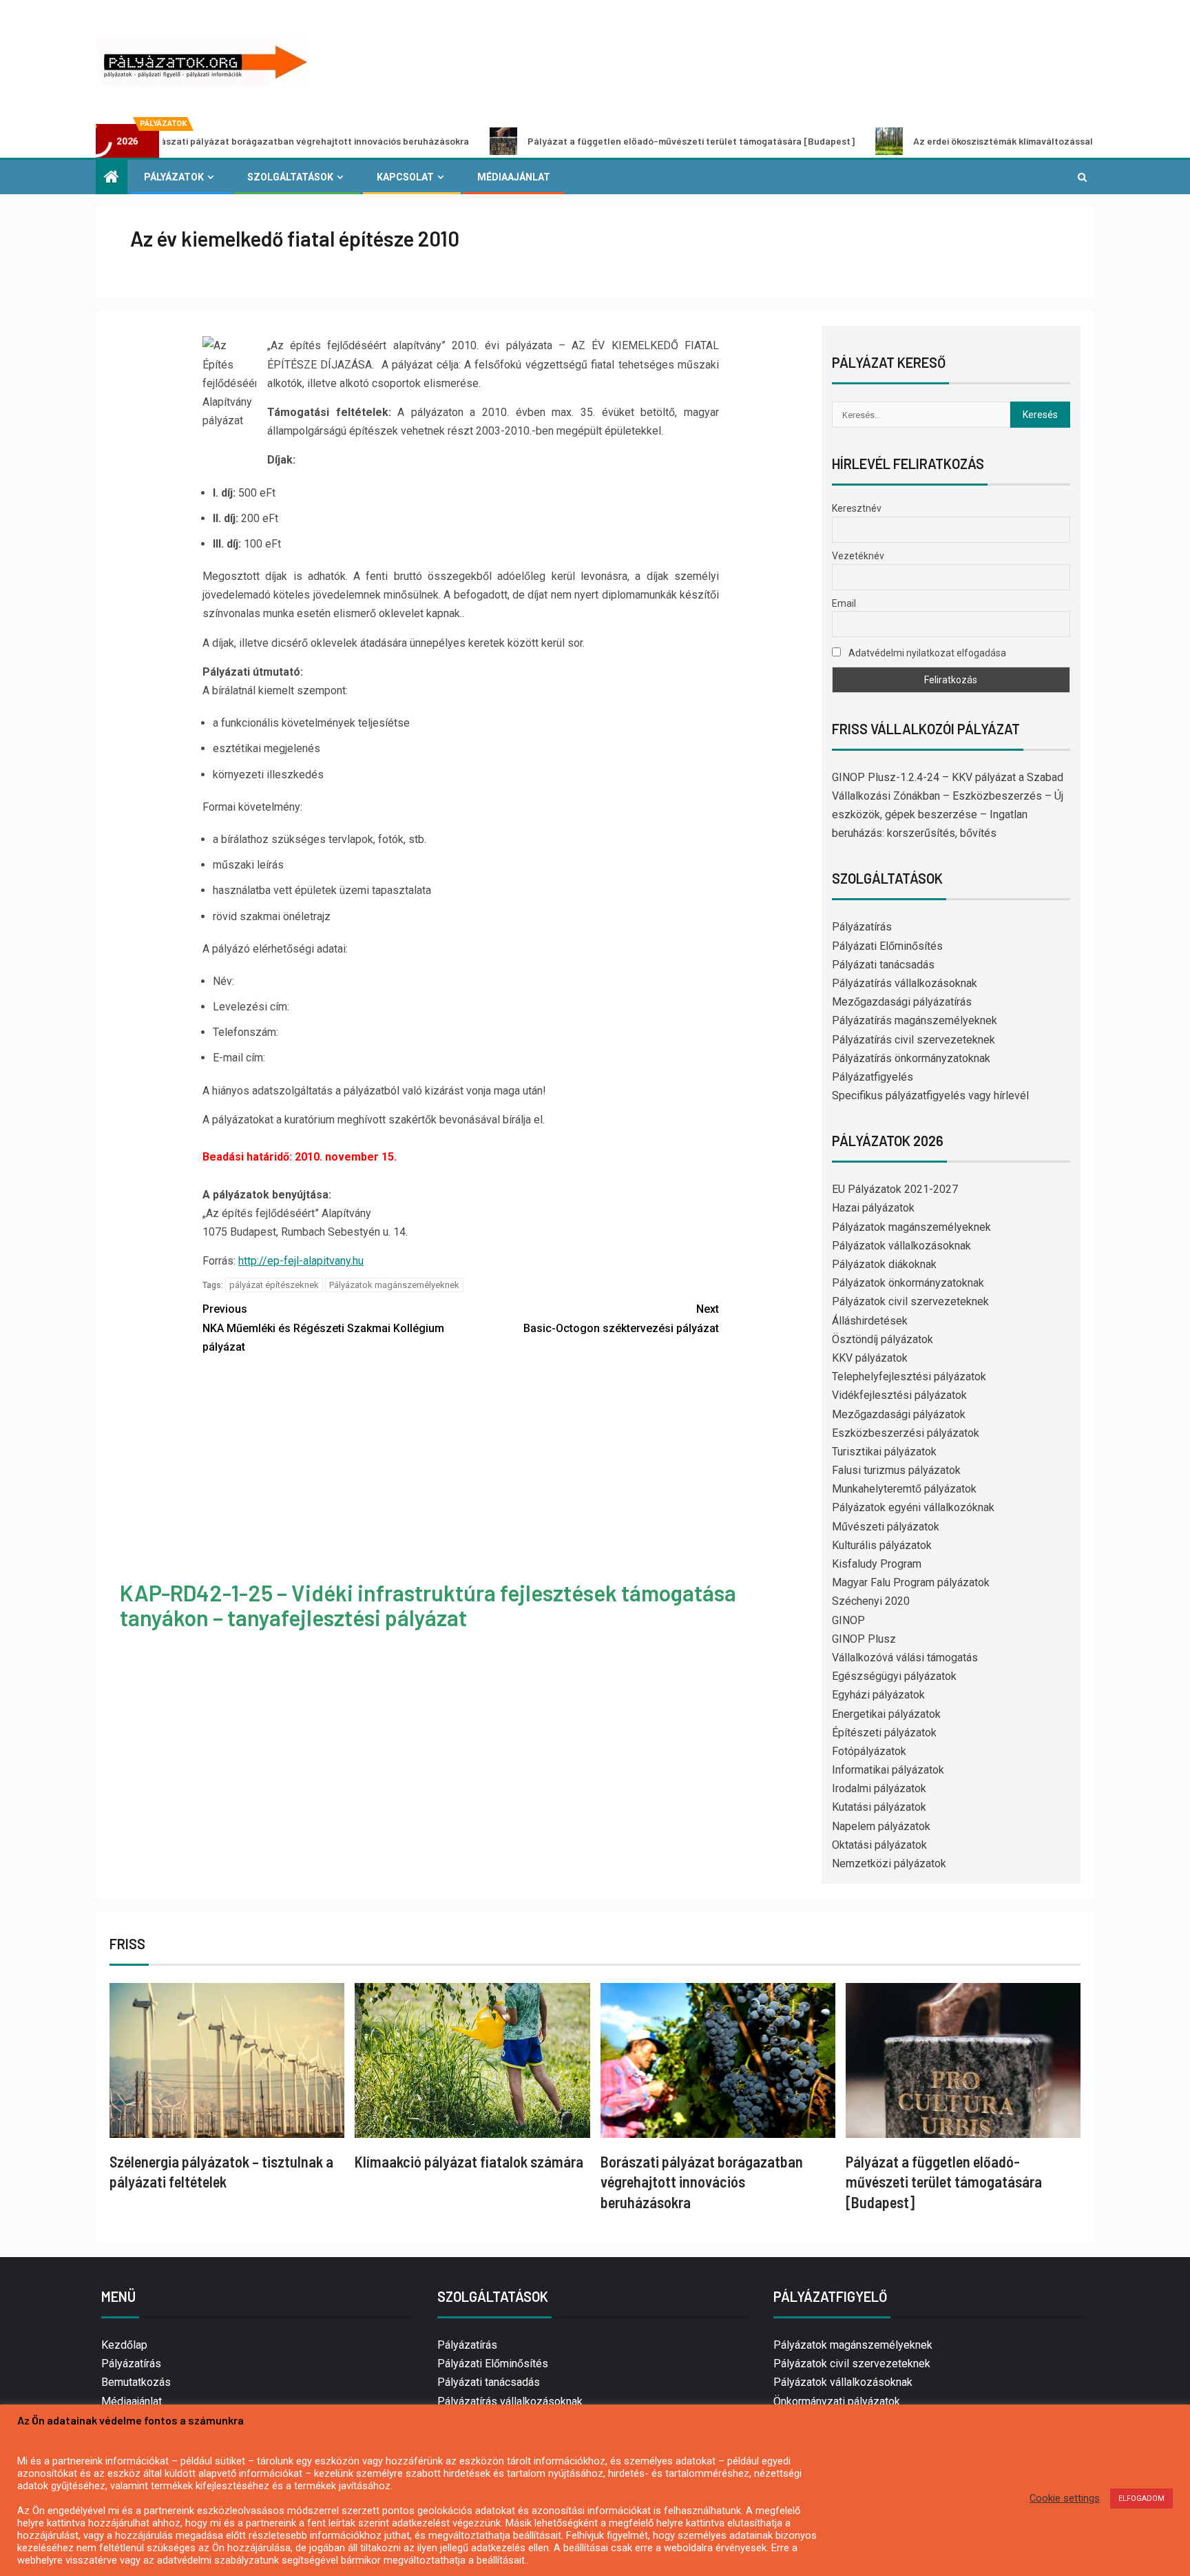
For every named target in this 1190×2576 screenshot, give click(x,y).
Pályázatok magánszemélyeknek (394, 1285)
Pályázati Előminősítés (887, 946)
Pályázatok (174, 177)
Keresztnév (857, 508)
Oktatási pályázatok (879, 1845)
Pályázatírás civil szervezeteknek (914, 1040)
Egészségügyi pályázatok (894, 1676)
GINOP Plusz (864, 1639)
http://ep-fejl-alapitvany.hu (301, 1261)
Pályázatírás (862, 927)
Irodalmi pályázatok (879, 1788)
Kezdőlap (124, 2345)
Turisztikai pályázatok (884, 1452)
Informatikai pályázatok (888, 1770)
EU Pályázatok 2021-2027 (895, 1189)
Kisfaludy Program (877, 1564)
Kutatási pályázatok (879, 1807)
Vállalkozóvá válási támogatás (905, 1658)
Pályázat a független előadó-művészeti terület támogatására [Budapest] (586, 141)
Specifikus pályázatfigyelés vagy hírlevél (930, 1095)
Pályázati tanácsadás (883, 965)
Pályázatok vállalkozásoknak (901, 1246)
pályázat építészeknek (274, 1285)
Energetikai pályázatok (886, 1714)
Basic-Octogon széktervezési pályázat (621, 1318)
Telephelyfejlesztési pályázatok (909, 1377)
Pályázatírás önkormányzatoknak (911, 1058)
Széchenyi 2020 (871, 1601)
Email (844, 603)
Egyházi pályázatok (878, 1695)
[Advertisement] (461, 1470)
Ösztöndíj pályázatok (883, 1339)
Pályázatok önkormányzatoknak (908, 1283)
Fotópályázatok (869, 1751)
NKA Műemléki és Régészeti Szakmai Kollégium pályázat (323, 1328)
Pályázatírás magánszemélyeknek (915, 1020)
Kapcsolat (405, 177)
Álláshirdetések (870, 1321)
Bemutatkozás (136, 2382)
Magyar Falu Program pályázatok (911, 1582)
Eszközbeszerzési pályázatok (906, 1433)
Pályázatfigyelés (873, 1077)
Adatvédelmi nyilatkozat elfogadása (926, 653)
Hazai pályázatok (873, 1208)
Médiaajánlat (514, 177)
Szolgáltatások (290, 177)
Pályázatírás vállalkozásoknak (905, 983)
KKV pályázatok (870, 1358)
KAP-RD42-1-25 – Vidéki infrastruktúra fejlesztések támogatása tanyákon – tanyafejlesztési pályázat (428, 1604)
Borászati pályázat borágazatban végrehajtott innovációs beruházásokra (702, 2182)
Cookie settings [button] (1065, 2498)
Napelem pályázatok (881, 1826)
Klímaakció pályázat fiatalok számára (469, 2161)
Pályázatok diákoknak (884, 1264)
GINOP (848, 1620)
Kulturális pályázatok (882, 1545)
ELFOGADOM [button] (1141, 2499)
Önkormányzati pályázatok (837, 2401)
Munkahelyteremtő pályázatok (904, 1489)
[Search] (1082, 177)
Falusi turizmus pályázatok (896, 1470)
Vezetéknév (858, 556)
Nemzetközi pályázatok (889, 1863)
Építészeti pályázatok (884, 1733)
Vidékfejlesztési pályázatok (899, 1395)
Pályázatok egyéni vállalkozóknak (913, 1507)
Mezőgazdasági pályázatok (899, 1414)
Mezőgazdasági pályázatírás (902, 1002)
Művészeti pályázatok (886, 1527)
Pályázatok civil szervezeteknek (910, 1301)
